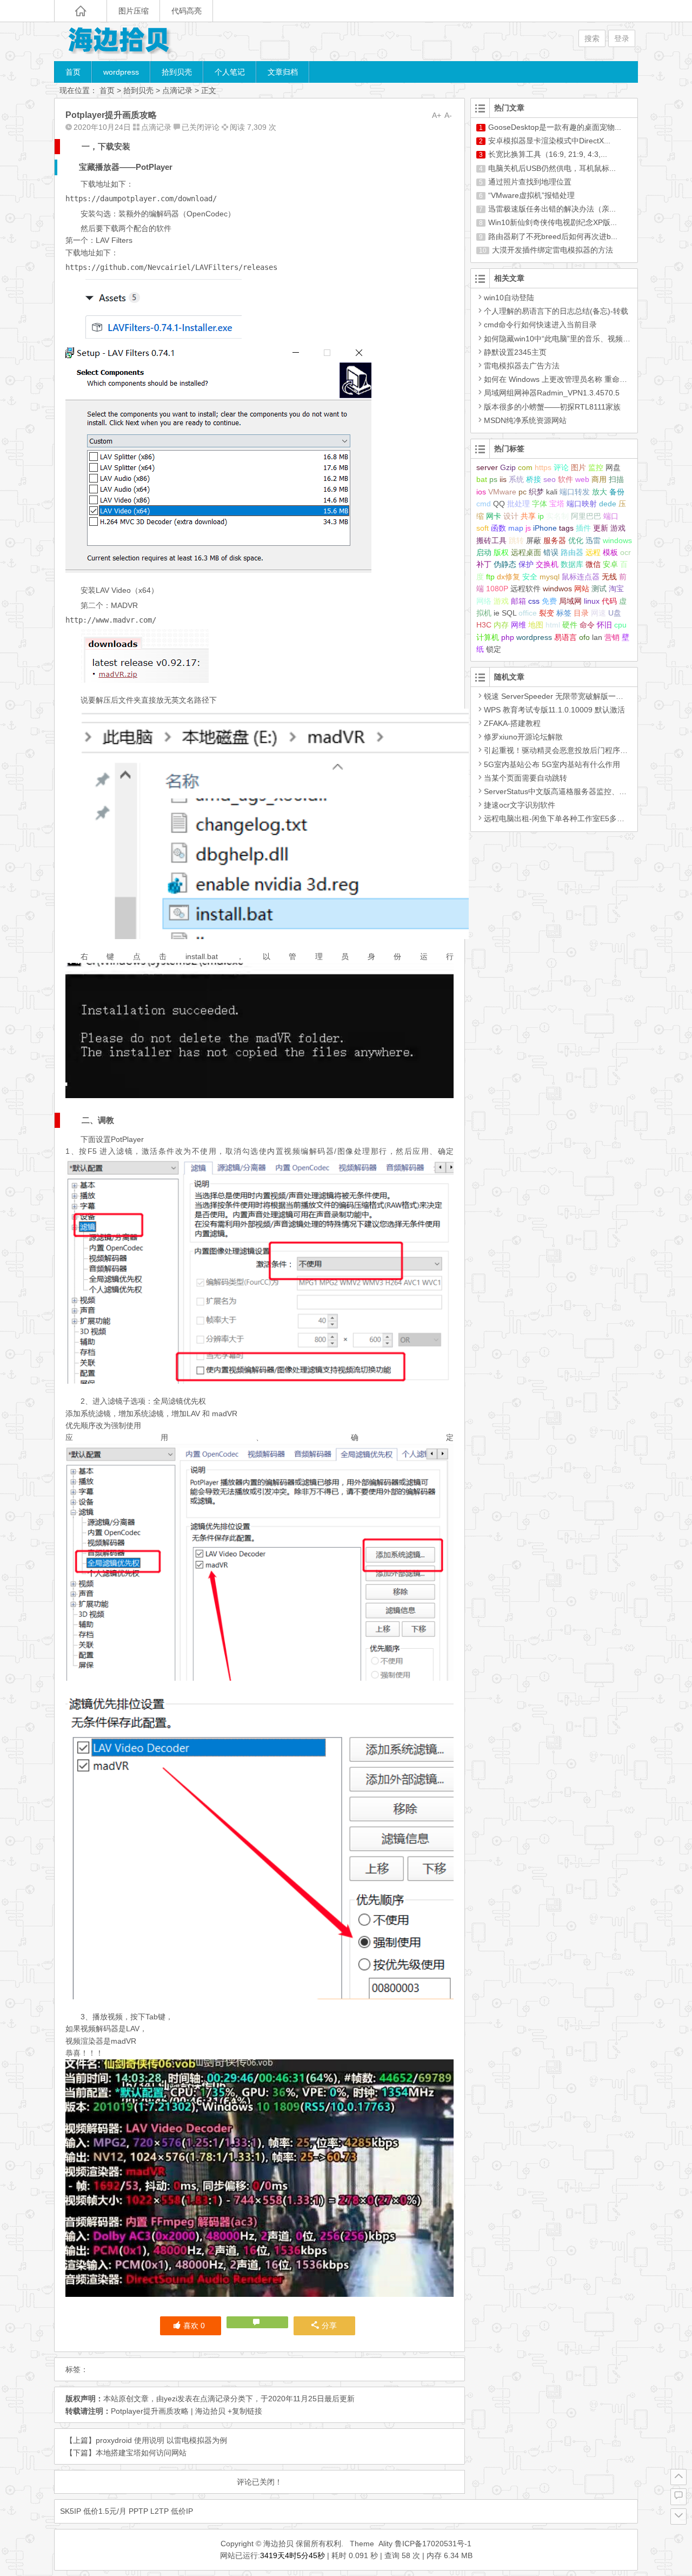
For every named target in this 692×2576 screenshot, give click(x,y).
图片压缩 (134, 11)
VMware (502, 492)
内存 (501, 625)
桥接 (534, 479)
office (528, 613)
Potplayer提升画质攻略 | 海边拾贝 (168, 2411)
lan (597, 637)
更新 (601, 528)
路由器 (572, 552)
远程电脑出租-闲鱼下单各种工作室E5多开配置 (562, 818)
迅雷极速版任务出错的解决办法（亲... (552, 209)
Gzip (508, 467)
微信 (593, 564)
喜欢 (194, 2326)
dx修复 (508, 577)
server (487, 467)
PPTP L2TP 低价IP (161, 2511)
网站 (582, 589)
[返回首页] (81, 11)
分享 (329, 2326)
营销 (612, 637)
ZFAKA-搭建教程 (512, 723)
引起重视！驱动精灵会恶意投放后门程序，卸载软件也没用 (582, 750)
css (534, 601)
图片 (578, 467)
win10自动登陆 (509, 298)
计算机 (488, 637)
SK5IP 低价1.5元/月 (93, 2511)
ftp (490, 577)
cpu (620, 625)
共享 (528, 516)
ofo (584, 637)
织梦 (536, 492)
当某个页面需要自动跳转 (525, 778)
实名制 (557, 516)
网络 (484, 601)
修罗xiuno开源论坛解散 (523, 737)
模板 (610, 552)
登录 (622, 38)
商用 (599, 479)
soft (483, 528)
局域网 (570, 601)
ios (481, 492)
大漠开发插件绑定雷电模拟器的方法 (553, 250)
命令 (587, 625)
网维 (518, 625)
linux (592, 601)
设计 (511, 516)
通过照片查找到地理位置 (530, 182)
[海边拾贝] (119, 41)
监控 (596, 467)
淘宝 (616, 589)
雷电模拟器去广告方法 (522, 366)
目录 (581, 613)
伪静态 (505, 564)
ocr (626, 552)
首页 (73, 72)
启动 (484, 552)
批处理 (518, 504)
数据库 (572, 564)
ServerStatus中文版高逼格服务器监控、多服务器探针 (574, 791)
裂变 (547, 613)
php (508, 637)
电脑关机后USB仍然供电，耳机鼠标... (552, 168)
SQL (509, 613)
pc (523, 492)
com (525, 467)
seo (550, 479)
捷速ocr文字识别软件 (520, 805)
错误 (551, 552)
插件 (583, 528)
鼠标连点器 (581, 577)
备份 (617, 492)
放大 (600, 492)
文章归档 (283, 72)
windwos (557, 589)
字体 (540, 504)
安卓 (610, 564)
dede (608, 504)
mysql (550, 577)
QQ (499, 504)
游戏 (501, 601)
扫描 (616, 479)
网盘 (613, 467)
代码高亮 (187, 11)
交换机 (547, 564)
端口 (611, 516)
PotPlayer (154, 167)
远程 (593, 552)
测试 (599, 589)
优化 (576, 540)
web (582, 479)
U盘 (615, 613)
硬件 (570, 625)
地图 (536, 625)
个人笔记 (230, 72)
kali (552, 492)
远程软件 (525, 589)
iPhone (545, 528)
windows (617, 540)
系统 (516, 479)
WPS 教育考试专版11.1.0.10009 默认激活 (554, 710)
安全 (530, 577)
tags (566, 528)
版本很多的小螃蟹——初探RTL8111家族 (552, 407)
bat (482, 479)
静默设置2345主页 (515, 352)
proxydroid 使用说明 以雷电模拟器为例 (161, 2440)
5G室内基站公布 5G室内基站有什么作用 (552, 764)
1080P (497, 589)
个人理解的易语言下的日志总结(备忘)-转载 (556, 311)
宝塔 (557, 504)
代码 (609, 601)
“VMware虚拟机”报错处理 (531, 195)
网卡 (494, 516)
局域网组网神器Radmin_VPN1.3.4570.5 (552, 393)
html (553, 625)
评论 (561, 467)
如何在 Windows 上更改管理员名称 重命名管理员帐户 (574, 379)
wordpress (121, 72)
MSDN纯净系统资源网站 (525, 420)
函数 (498, 528)
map (516, 528)
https (543, 467)
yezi (171, 2399)
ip (541, 516)
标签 (564, 613)
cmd (484, 504)
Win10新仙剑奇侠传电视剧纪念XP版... (553, 222)
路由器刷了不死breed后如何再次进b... (553, 236)
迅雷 (593, 540)
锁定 (494, 649)
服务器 (555, 540)
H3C (484, 625)
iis (503, 479)
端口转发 (575, 492)
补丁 (484, 564)
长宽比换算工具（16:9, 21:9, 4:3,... (548, 154)
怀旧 (604, 625)
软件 (565, 479)
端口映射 (582, 504)
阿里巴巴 (586, 516)
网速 (598, 613)
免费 (549, 601)
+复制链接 (244, 2411)
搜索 (592, 38)
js (528, 528)
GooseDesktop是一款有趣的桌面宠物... (555, 127)
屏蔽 (534, 540)
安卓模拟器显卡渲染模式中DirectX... (549, 141)
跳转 (516, 540)
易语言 (565, 637)
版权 (501, 552)
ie (497, 613)
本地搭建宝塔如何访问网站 (141, 2453)
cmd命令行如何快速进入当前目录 (540, 325)
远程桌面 (526, 552)
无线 (609, 577)
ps (493, 479)
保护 (526, 564)
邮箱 (518, 601)
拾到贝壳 (177, 72)
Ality (385, 2544)
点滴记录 (177, 90)
